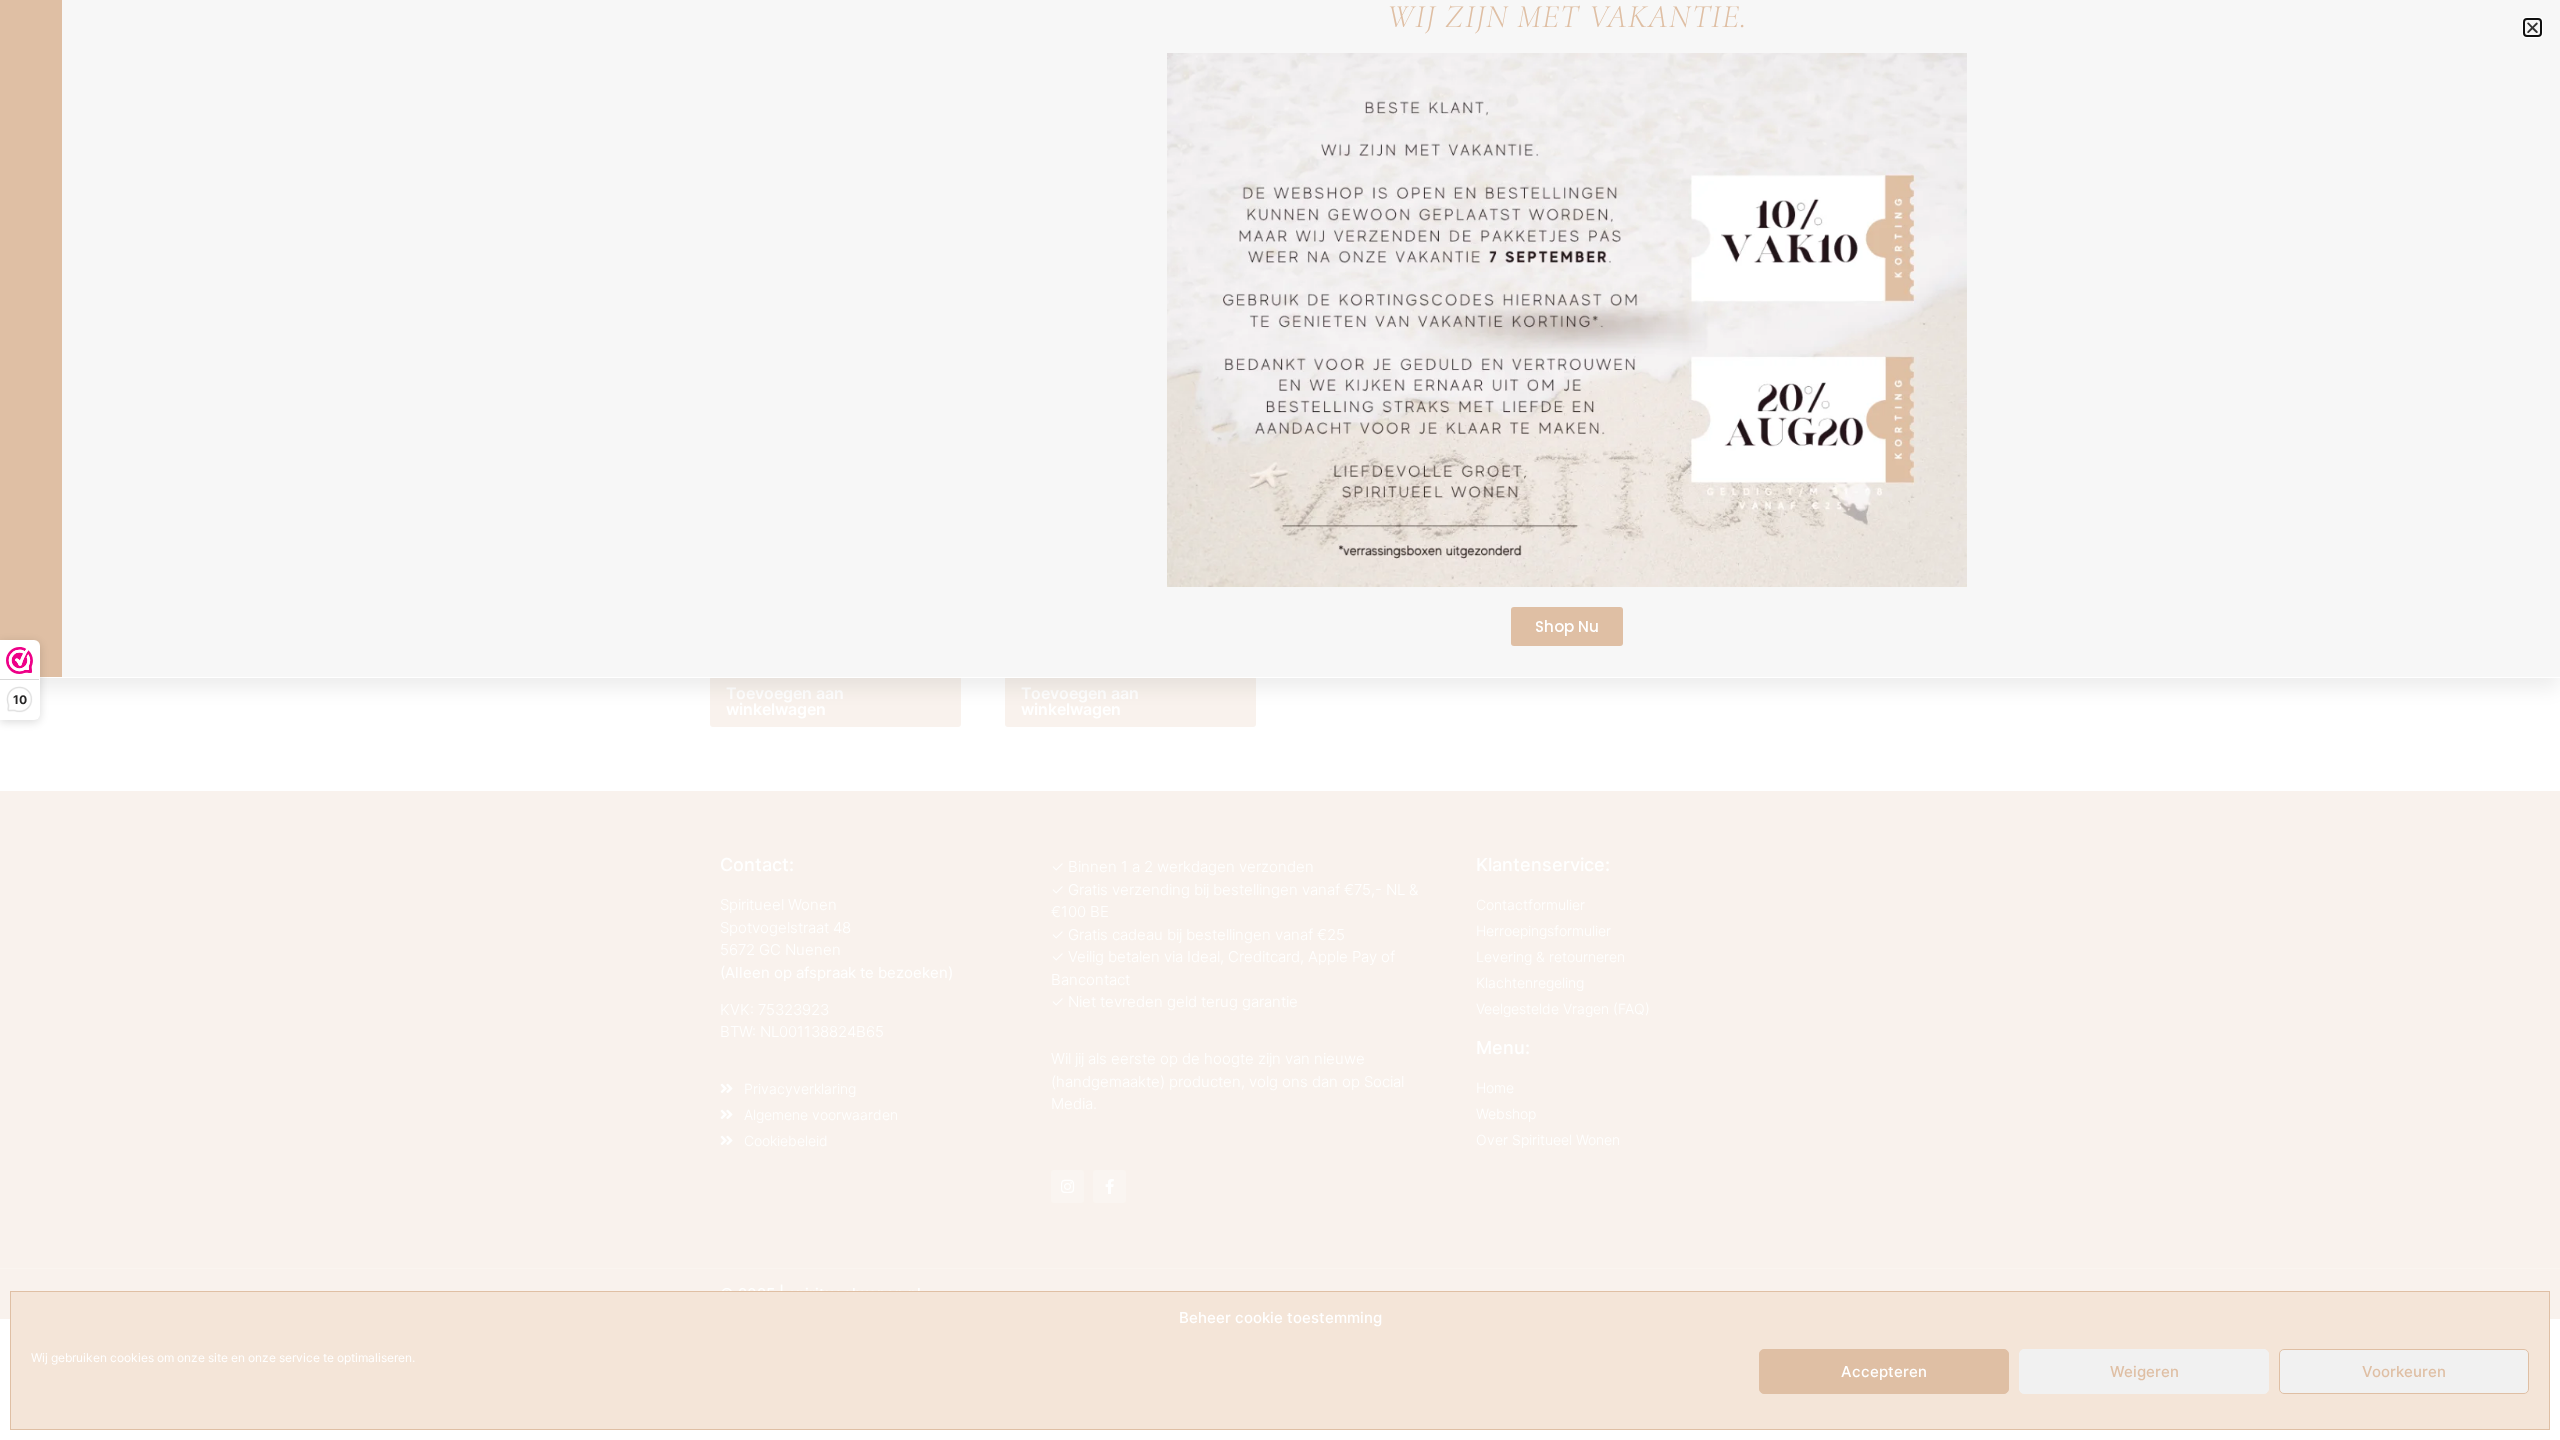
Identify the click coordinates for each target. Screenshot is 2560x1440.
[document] (1280, 720)
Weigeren (2144, 1371)
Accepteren (1884, 1371)
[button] (2532, 27)
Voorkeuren (2404, 1371)
